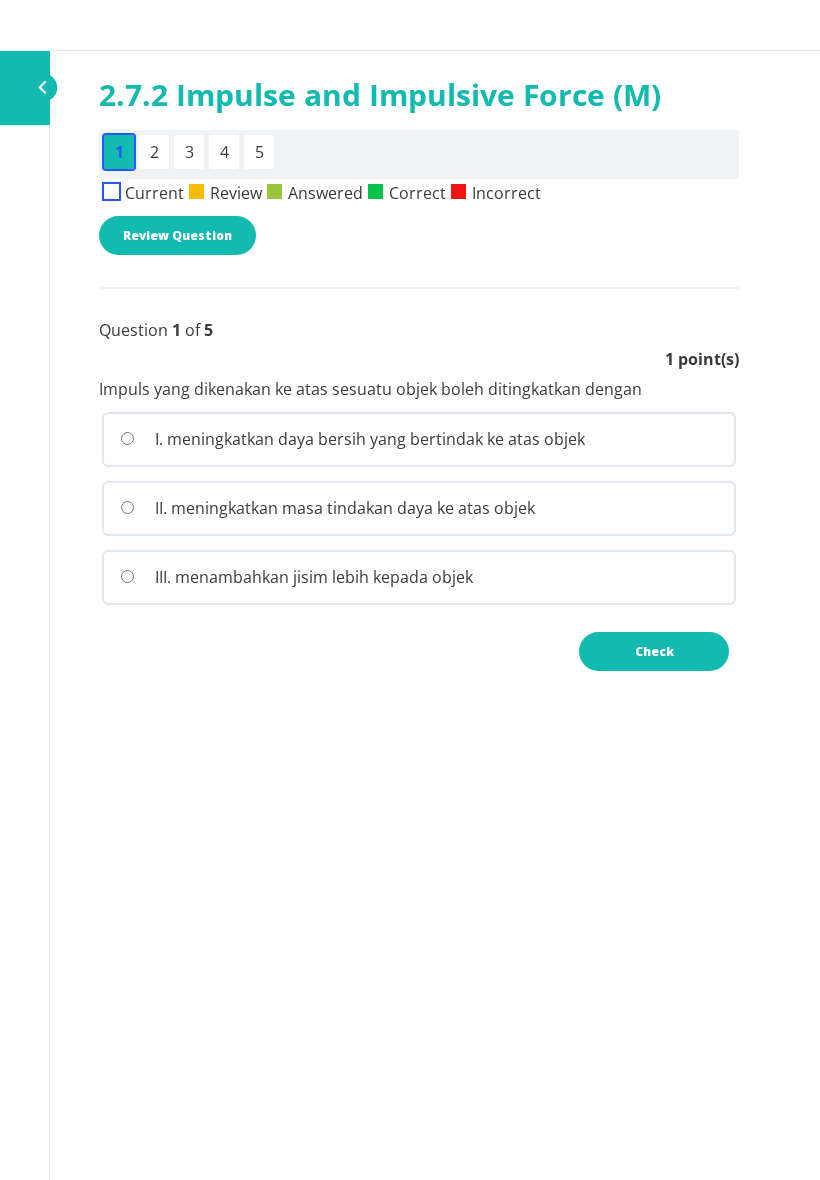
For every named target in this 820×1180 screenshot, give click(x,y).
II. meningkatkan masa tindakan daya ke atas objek (343, 508)
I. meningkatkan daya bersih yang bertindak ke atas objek (368, 439)
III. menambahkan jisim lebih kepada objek (312, 577)
